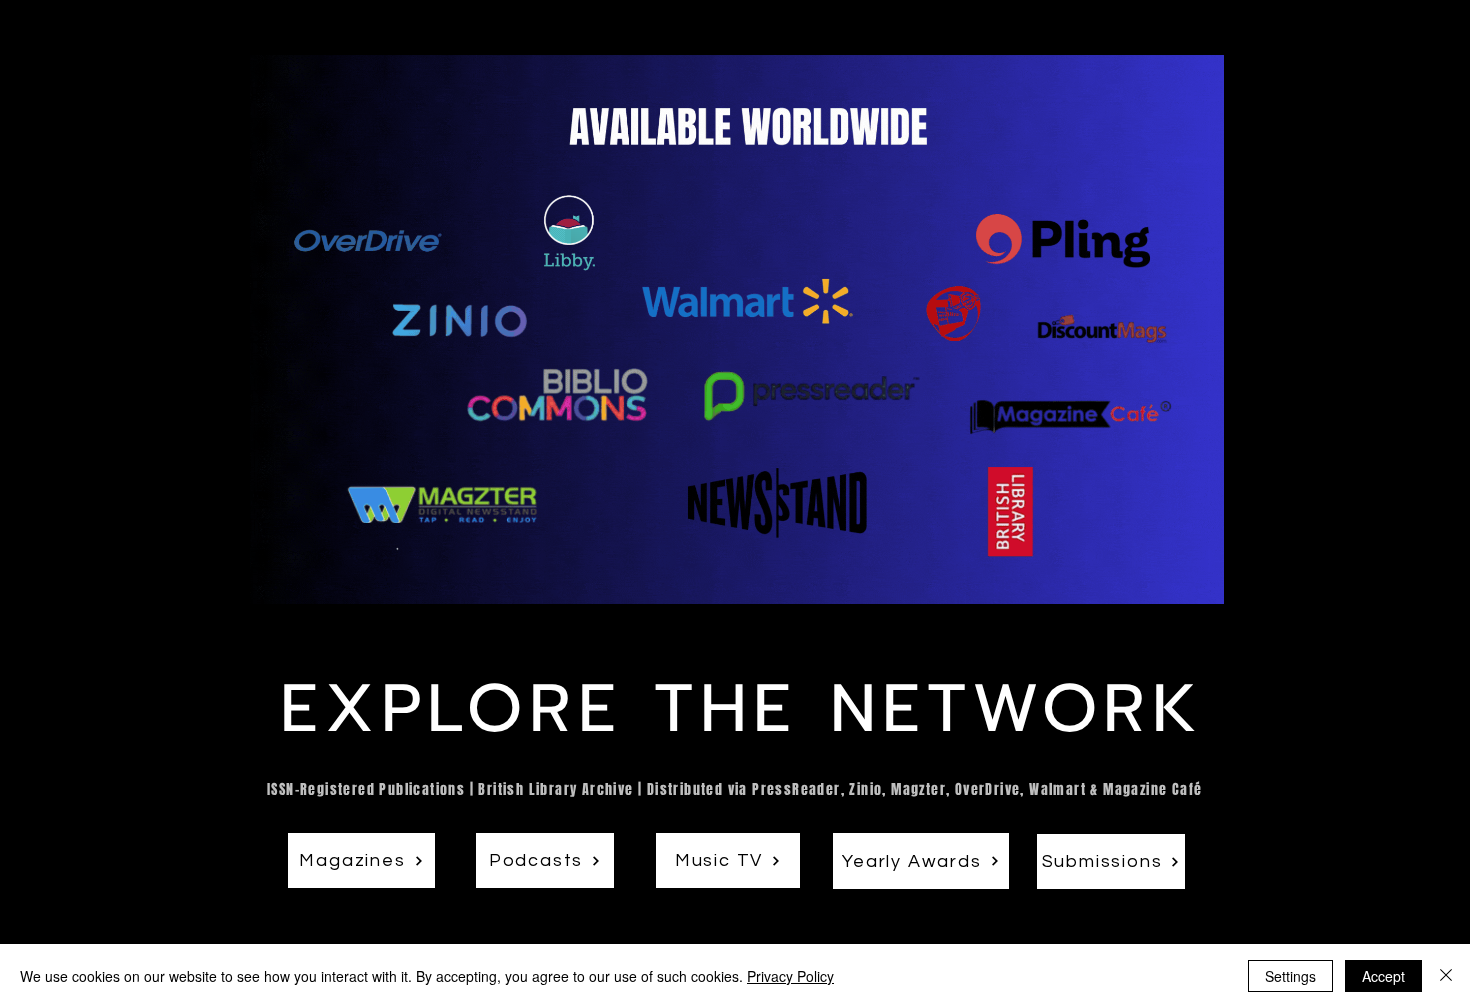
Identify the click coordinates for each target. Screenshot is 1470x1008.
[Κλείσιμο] (1446, 976)
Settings (1290, 976)
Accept (1383, 976)
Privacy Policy (790, 976)
